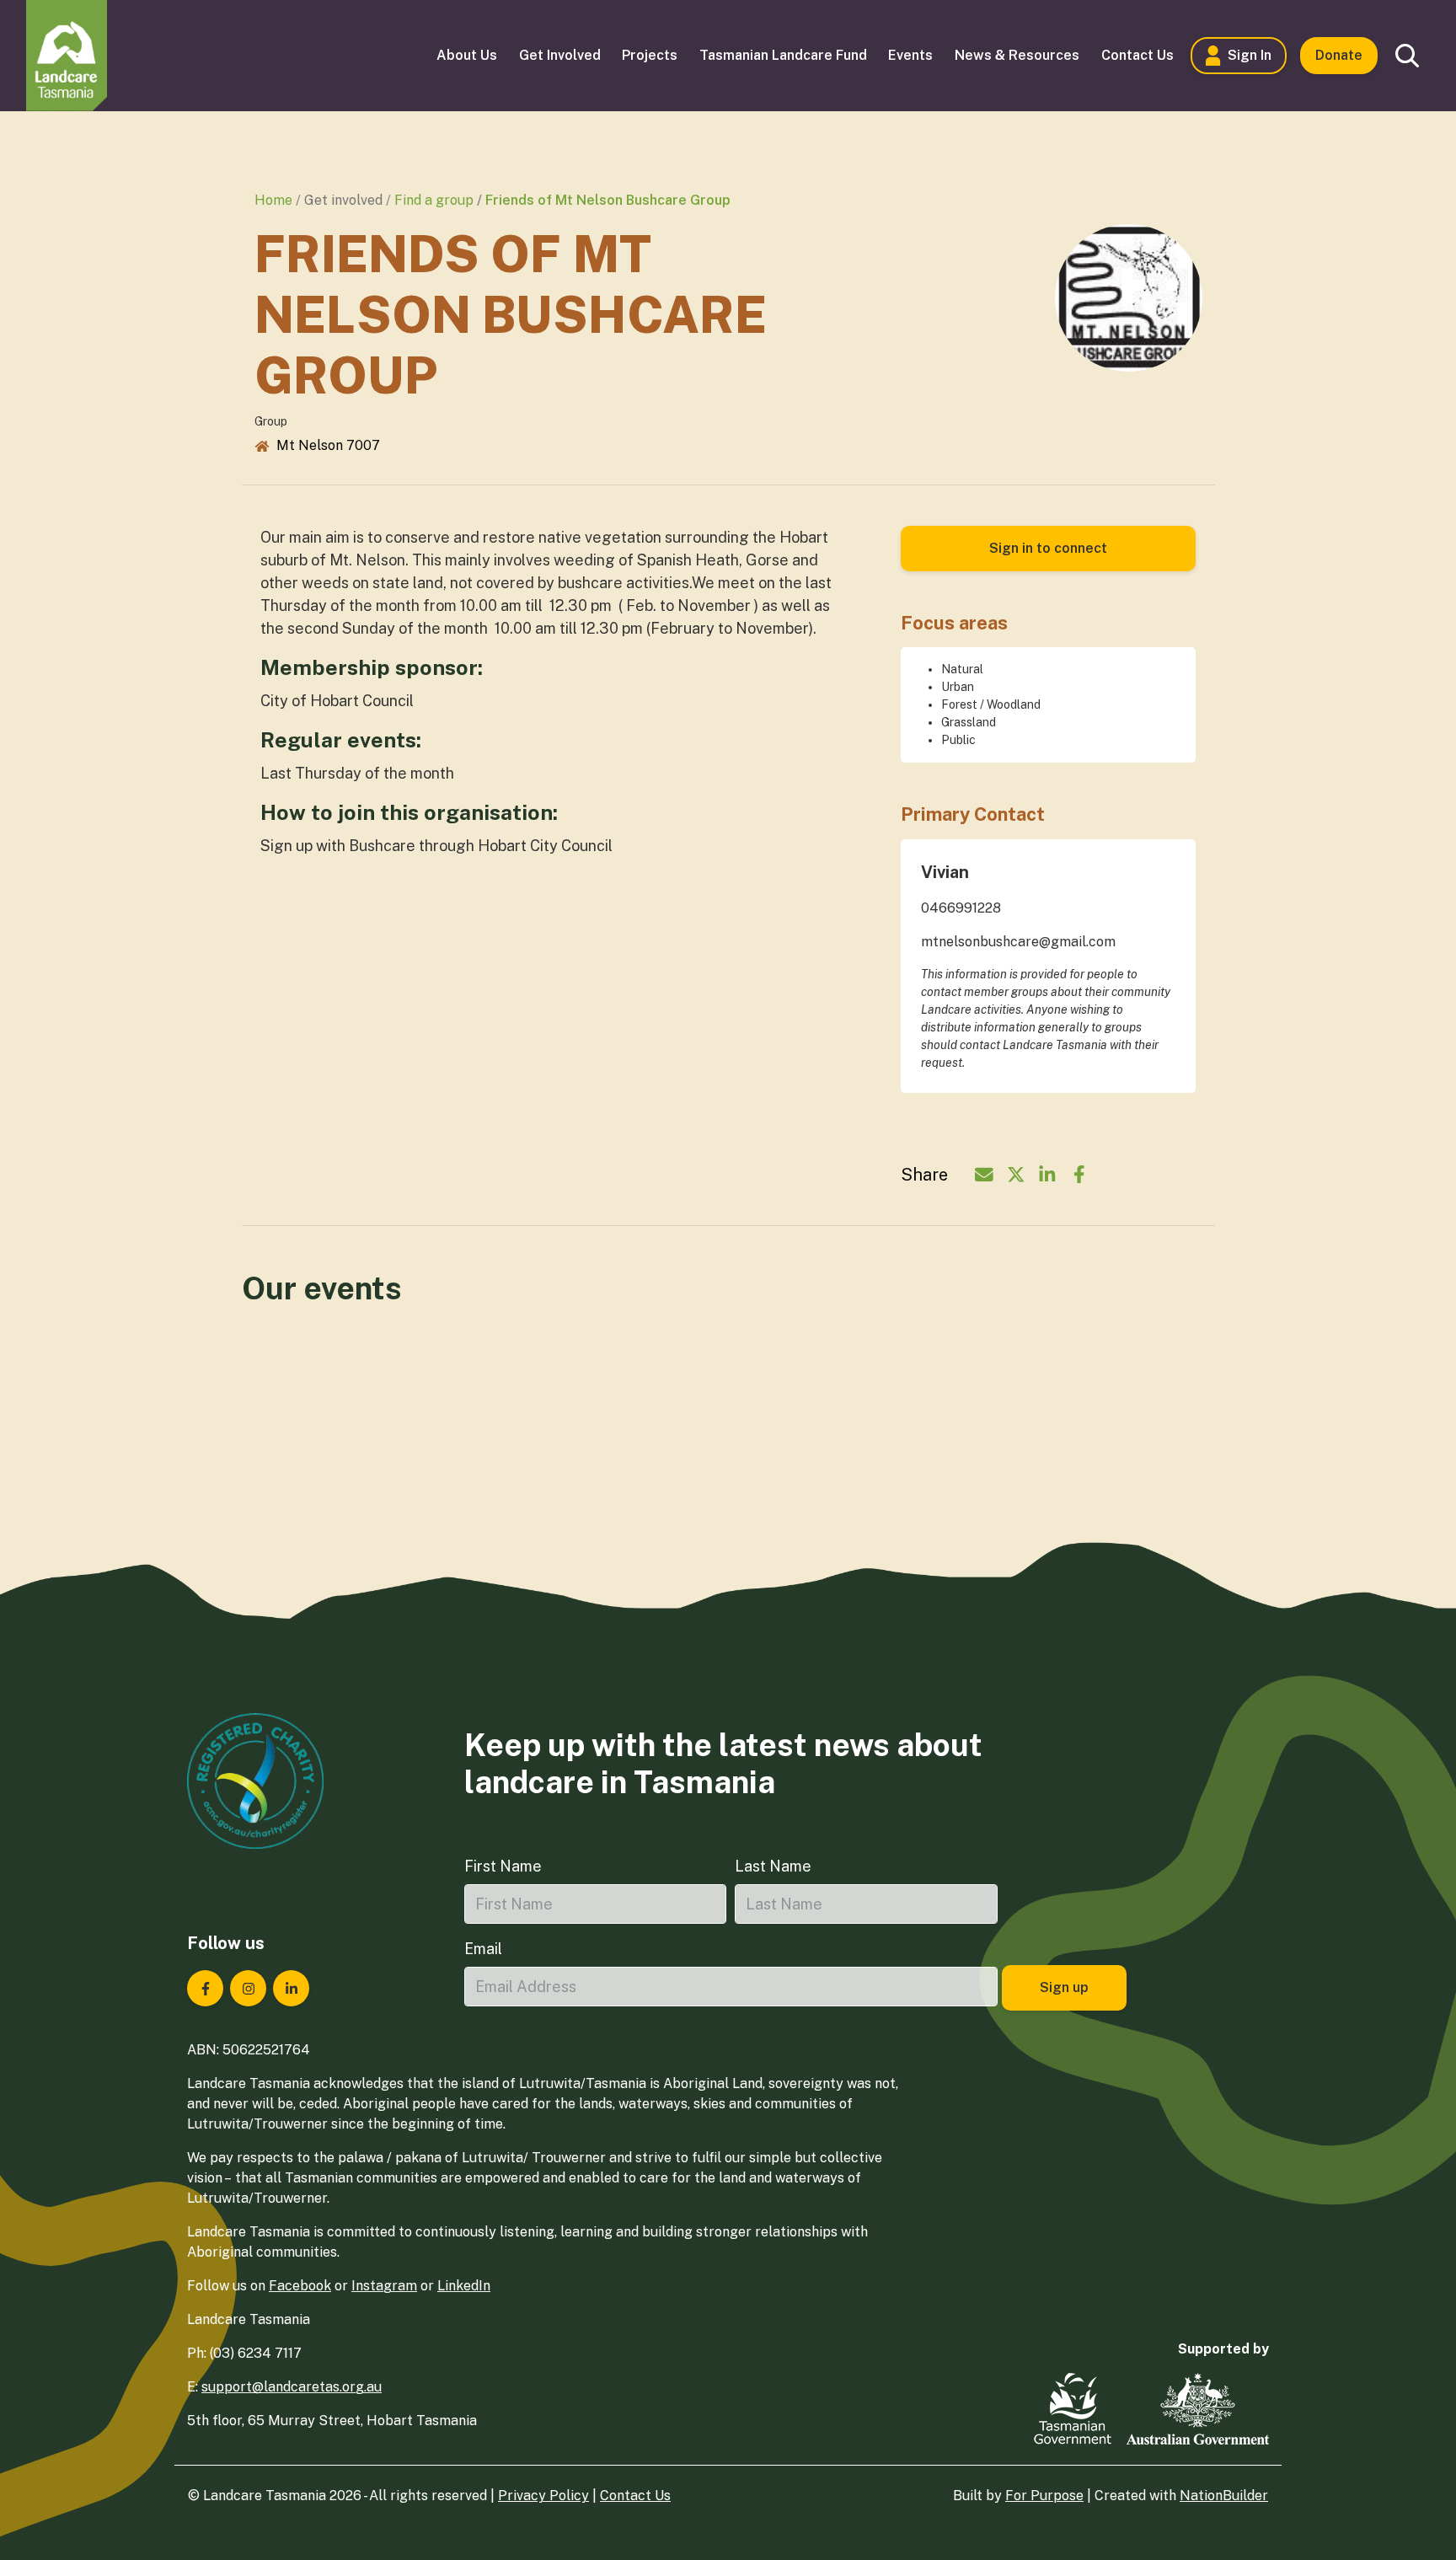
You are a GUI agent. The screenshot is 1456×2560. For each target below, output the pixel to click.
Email (483, 1949)
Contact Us (635, 2496)
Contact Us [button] (1137, 55)
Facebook (300, 2286)
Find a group (434, 200)
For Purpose (1044, 2496)
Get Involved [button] (560, 55)
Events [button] (910, 55)
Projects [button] (650, 55)
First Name (503, 1866)
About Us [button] (467, 55)
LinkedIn (464, 2286)
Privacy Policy (543, 2496)
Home (273, 200)
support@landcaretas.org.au (292, 2387)
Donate (1339, 55)
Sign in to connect (1048, 548)
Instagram (384, 2286)
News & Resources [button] (1017, 55)
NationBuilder (1224, 2496)
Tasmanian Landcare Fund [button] (783, 55)
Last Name (773, 1866)
